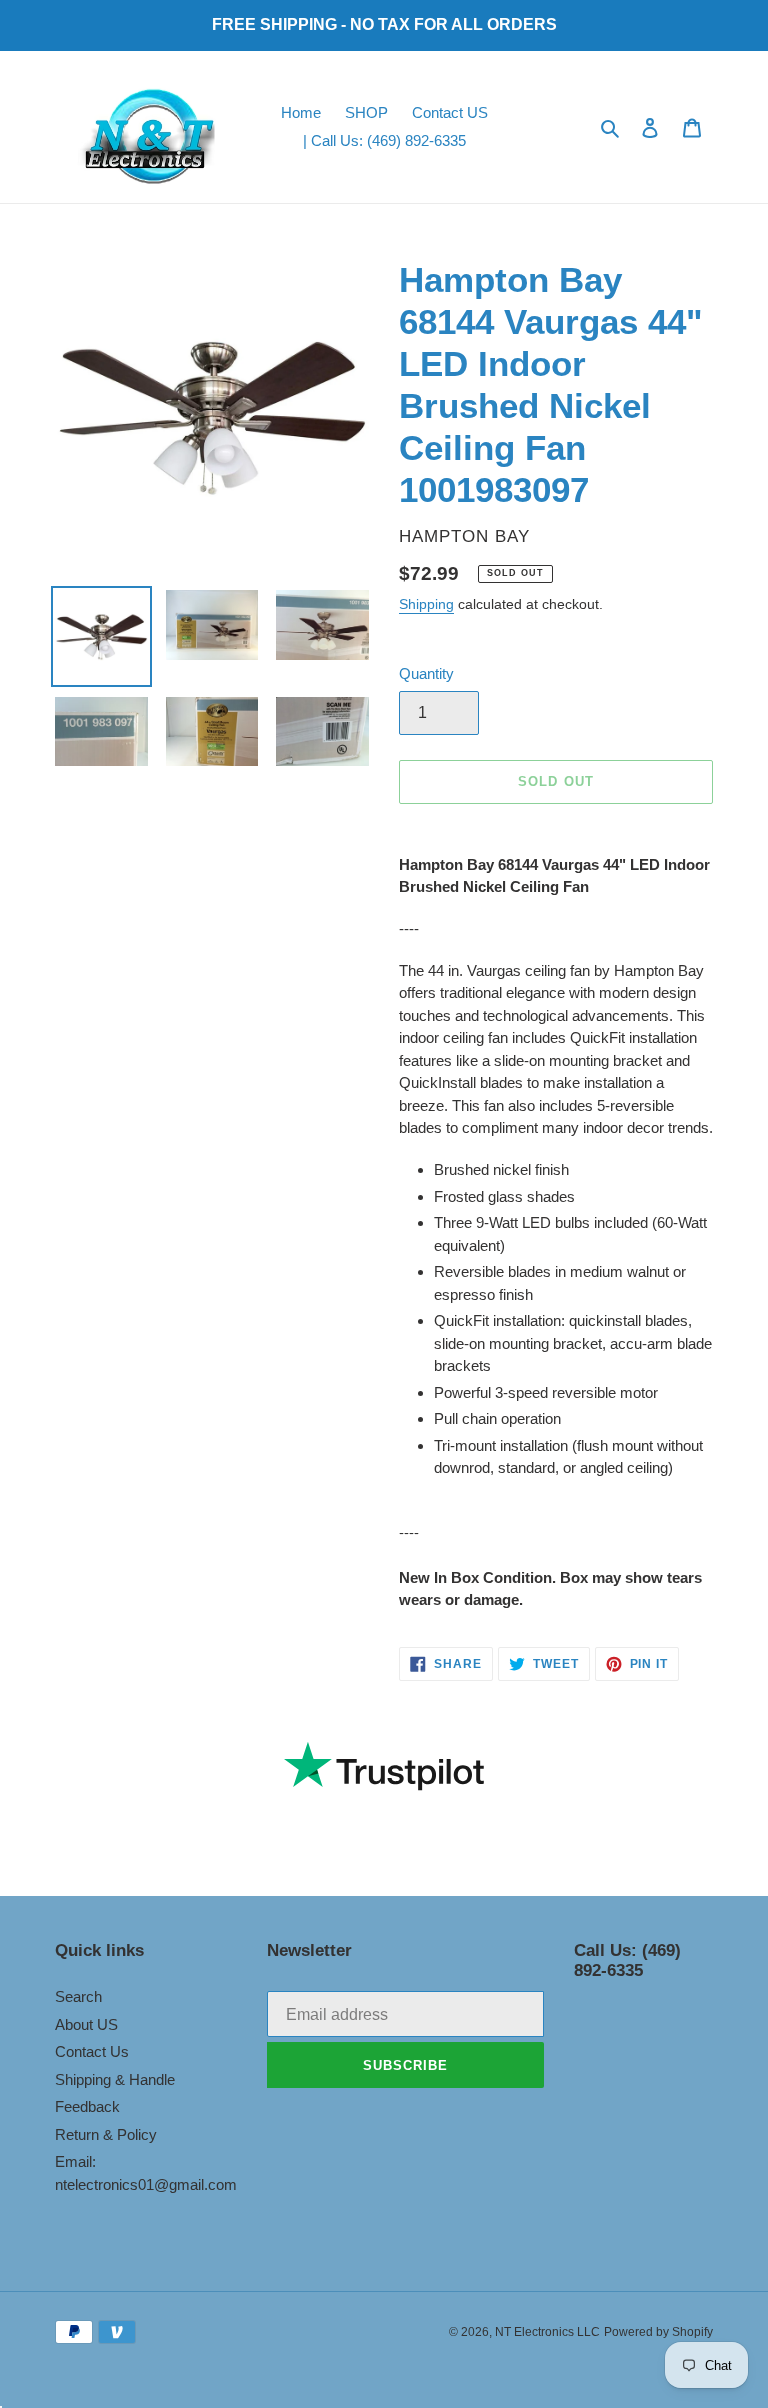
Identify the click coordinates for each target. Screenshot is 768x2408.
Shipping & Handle (115, 2079)
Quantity (426, 673)
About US (86, 2024)
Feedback (87, 2106)
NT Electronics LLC (547, 2332)
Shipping (426, 604)
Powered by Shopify (658, 2332)
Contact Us (92, 2051)
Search (78, 1996)
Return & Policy (106, 2134)
